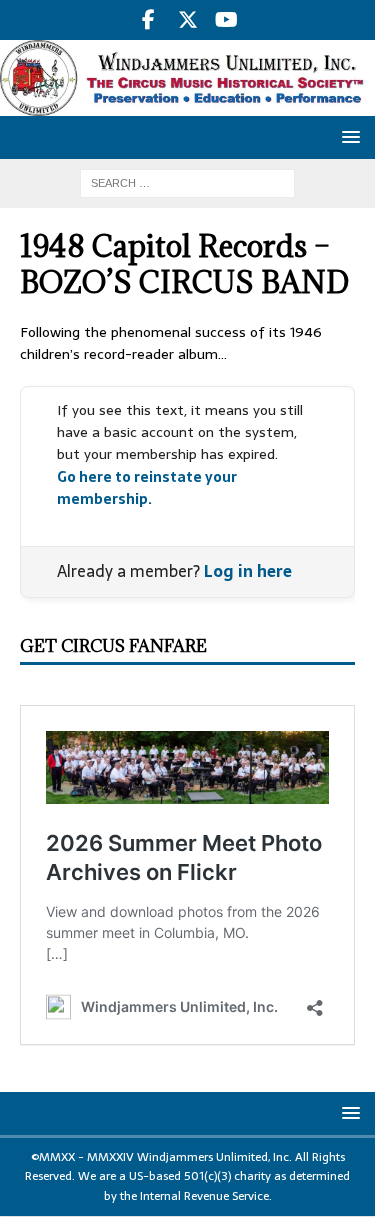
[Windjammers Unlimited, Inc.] (187, 105)
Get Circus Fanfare (113, 646)
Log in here (248, 571)
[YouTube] (226, 20)
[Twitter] (187, 20)
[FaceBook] (148, 20)
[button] (347, 136)
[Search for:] (187, 182)
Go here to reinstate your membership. (147, 488)
